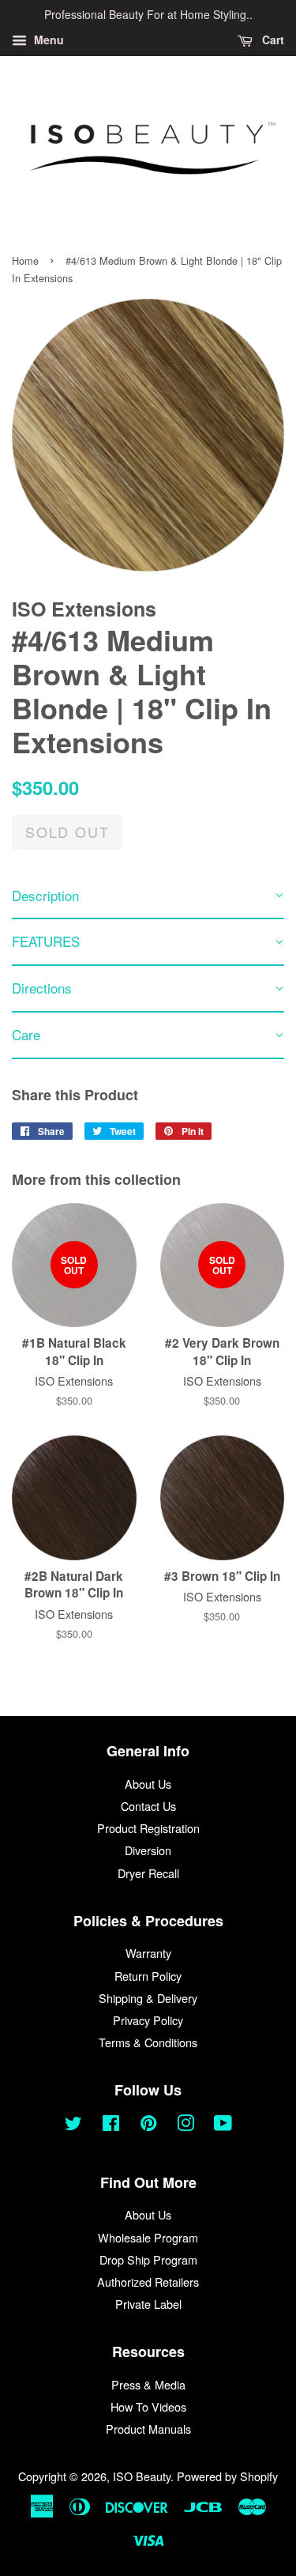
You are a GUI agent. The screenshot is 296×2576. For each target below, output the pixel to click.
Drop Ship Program (148, 2259)
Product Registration (148, 1828)
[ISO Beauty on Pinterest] (148, 2125)
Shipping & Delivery (148, 1998)
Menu (47, 40)
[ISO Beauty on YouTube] (223, 2125)
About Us (148, 1784)
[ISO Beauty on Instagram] (185, 2125)
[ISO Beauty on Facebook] (111, 2125)
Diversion (148, 1850)
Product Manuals (148, 2429)
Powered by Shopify (227, 2476)
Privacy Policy (148, 2020)
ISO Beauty (142, 2476)
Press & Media (148, 2384)
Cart (272, 40)
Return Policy (148, 1976)
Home (25, 260)
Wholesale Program (148, 2237)
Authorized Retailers (148, 2282)
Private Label (148, 2304)
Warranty (148, 1953)
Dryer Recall (148, 1873)
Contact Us (148, 1806)
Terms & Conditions (148, 2042)
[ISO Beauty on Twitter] (73, 2125)
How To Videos (148, 2406)
